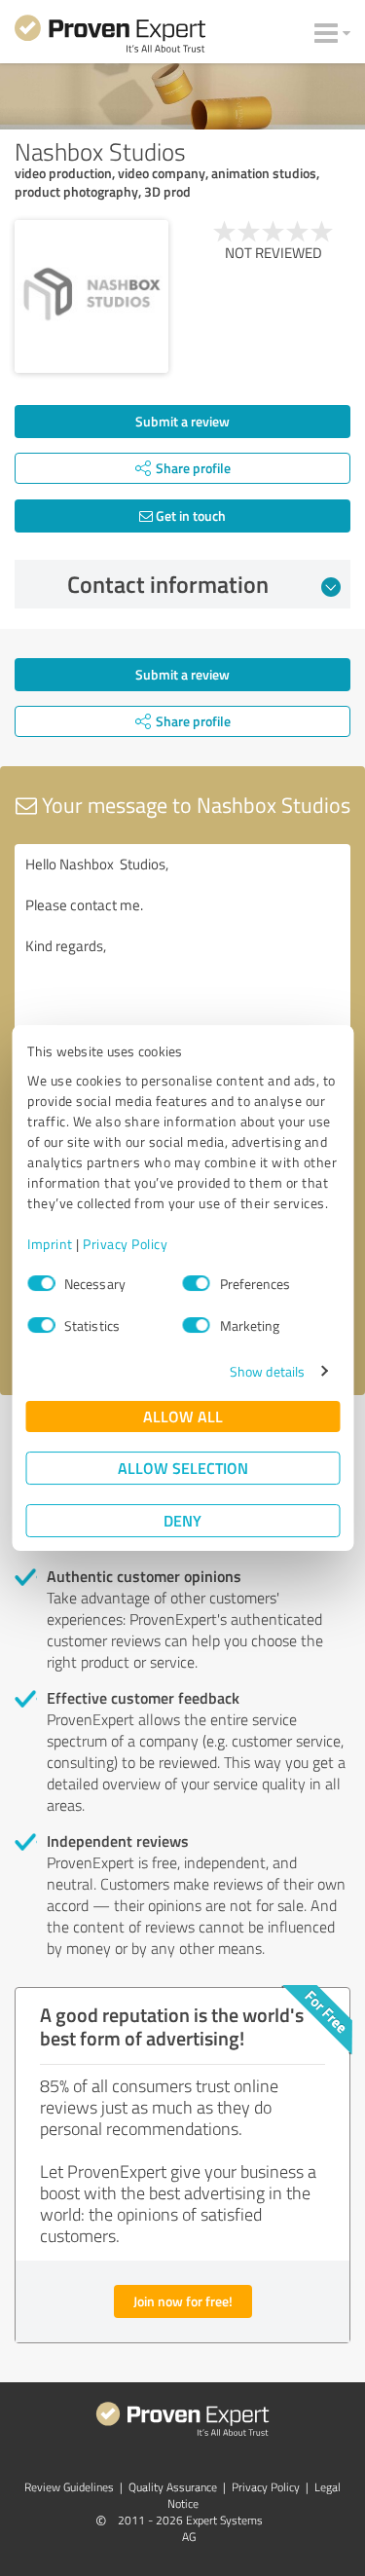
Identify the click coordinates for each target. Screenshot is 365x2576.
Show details (267, 1371)
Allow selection (183, 1468)
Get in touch (189, 515)
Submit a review (182, 421)
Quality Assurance (173, 2487)
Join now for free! (183, 2301)
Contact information (168, 584)
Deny (182, 1520)
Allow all (183, 1416)
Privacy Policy (125, 1244)
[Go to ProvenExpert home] (110, 37)
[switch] (197, 1283)
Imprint (50, 1244)
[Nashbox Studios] (91, 297)
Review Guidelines (69, 2487)
